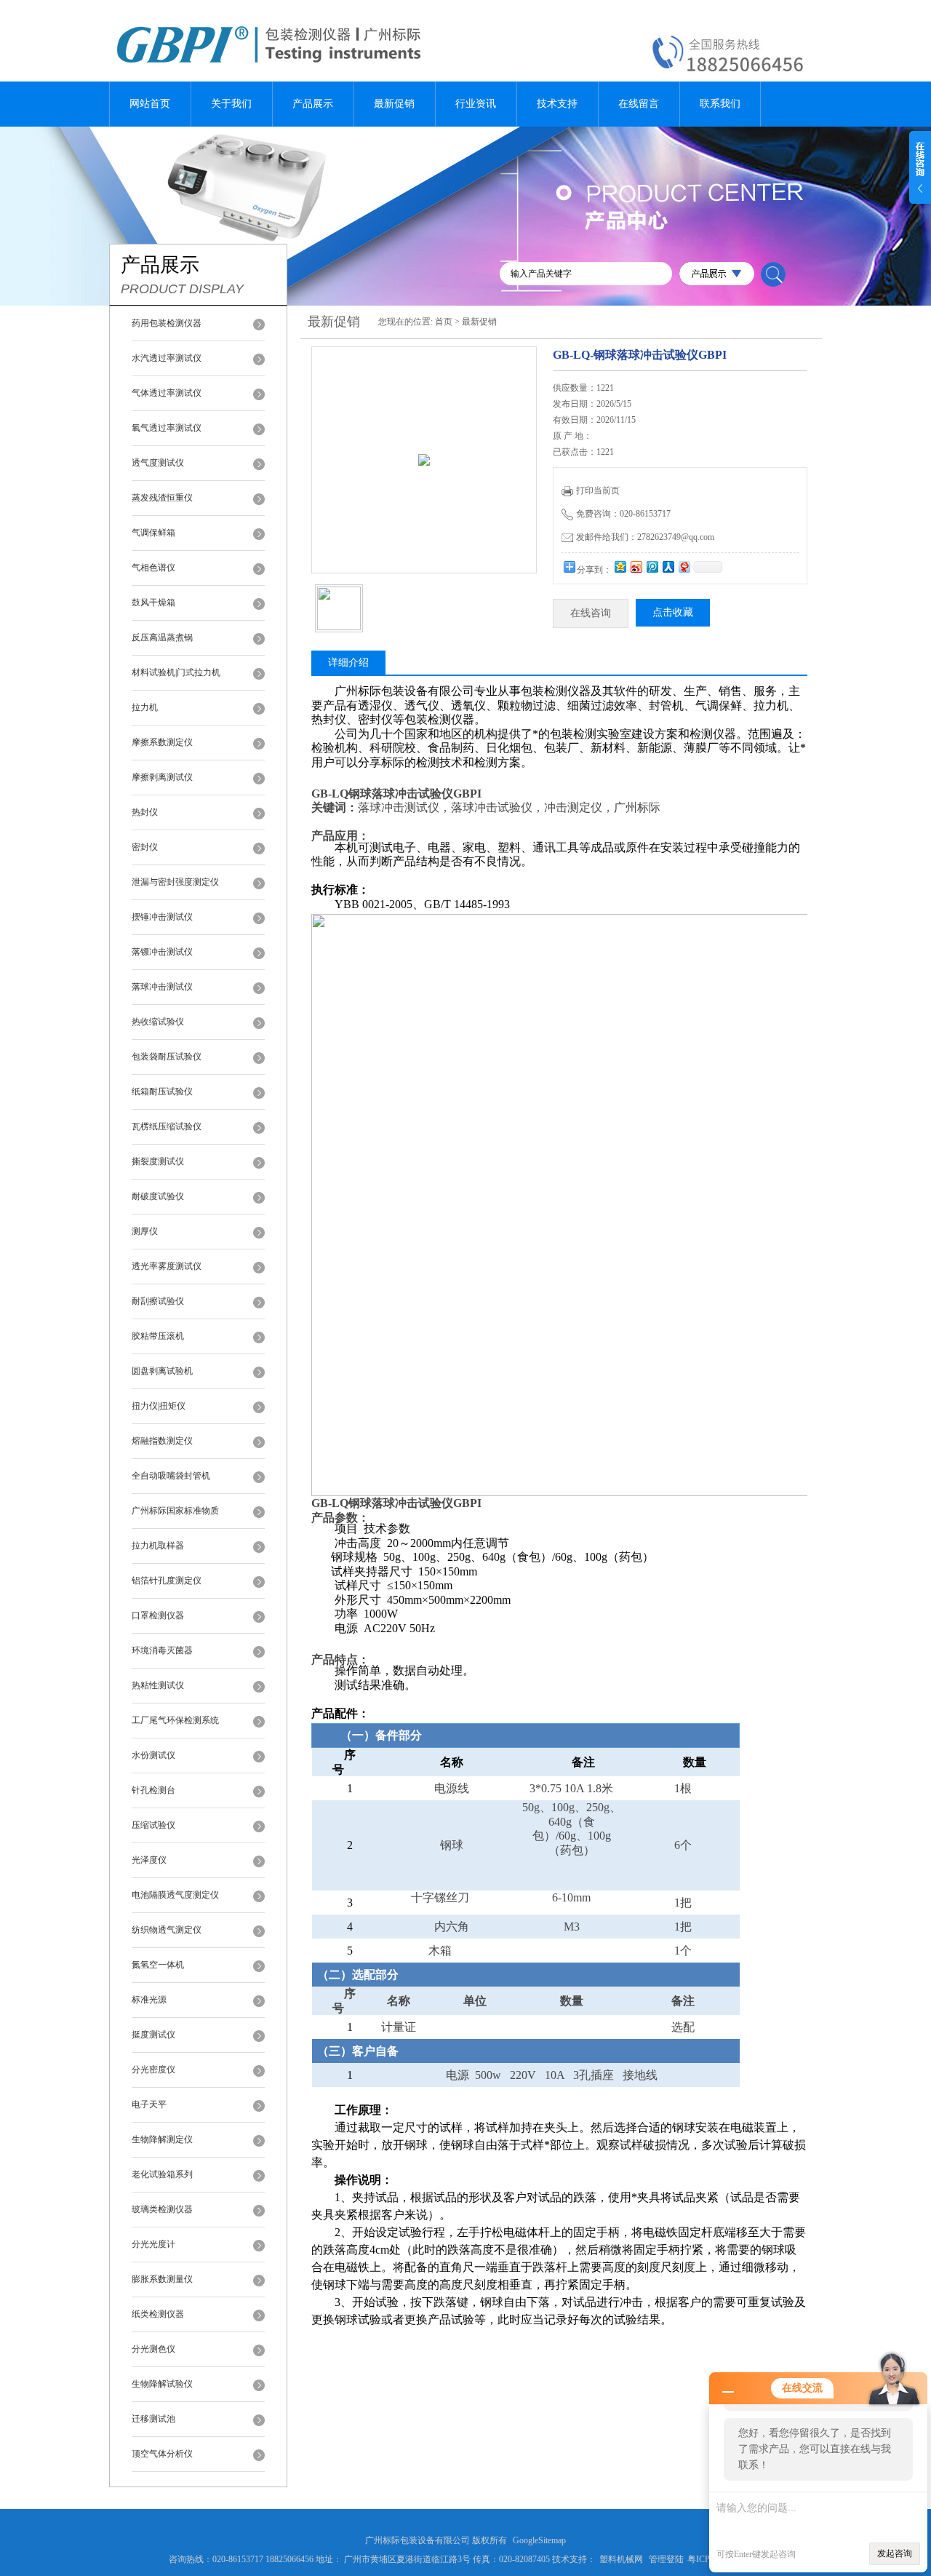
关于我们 (231, 104)
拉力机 (145, 707)
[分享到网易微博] (684, 567)
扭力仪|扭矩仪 (159, 1406)
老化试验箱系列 (162, 2174)
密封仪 (145, 847)
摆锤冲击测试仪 (162, 917)
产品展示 (313, 104)
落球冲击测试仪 (162, 987)
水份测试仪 (153, 1755)
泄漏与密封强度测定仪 (175, 882)
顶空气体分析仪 (162, 2454)
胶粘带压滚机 (158, 1336)
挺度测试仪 (153, 2035)
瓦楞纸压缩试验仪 (167, 1126)
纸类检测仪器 (158, 2314)
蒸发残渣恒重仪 (162, 498)
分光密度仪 (153, 2070)
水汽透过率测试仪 (167, 358)
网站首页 (150, 104)
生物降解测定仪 (162, 2139)
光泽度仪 (149, 1860)
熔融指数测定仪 (162, 1441)
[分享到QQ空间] (620, 567)
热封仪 (145, 812)
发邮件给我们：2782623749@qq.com (645, 537)
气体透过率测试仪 (167, 393)
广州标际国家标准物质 (175, 1511)
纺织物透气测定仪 (167, 1930)
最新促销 (394, 104)
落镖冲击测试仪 (162, 952)
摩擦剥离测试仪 (162, 777)
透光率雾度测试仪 (167, 1266)
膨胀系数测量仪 (162, 2279)
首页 (444, 322)
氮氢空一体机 (158, 1965)
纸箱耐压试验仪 (162, 1092)
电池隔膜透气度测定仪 (175, 1895)
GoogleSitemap (539, 2540)
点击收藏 (673, 612)
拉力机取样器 (158, 1546)
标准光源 (149, 2000)
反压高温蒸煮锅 (162, 637)
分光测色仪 (153, 2349)
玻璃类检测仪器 (162, 2209)
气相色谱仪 (153, 568)
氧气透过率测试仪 (167, 428)
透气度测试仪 (158, 463)
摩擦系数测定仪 (162, 742)
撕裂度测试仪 (158, 1161)
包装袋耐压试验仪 (167, 1057)
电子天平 (149, 2104)
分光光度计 (153, 2244)
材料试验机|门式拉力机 (176, 672)
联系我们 (720, 104)
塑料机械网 (621, 2559)
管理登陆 (666, 2559)
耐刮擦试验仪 (158, 1301)
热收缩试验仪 (158, 1022)
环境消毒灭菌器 (162, 1650)
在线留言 (639, 104)
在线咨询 (591, 613)
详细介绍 (348, 663)
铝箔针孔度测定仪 (167, 1581)
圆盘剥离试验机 (162, 1371)
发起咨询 (895, 2553)
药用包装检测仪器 (167, 323)
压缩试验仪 (153, 1825)
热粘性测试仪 (158, 1685)
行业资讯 (476, 104)
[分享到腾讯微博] (652, 567)
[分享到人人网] (668, 567)
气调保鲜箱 (153, 533)
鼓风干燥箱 (153, 603)
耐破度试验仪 (158, 1196)
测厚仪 (145, 1231)
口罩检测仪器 (158, 1615)
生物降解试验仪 (162, 2384)
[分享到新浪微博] (636, 567)
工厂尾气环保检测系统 (175, 1720)
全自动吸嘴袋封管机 (171, 1476)
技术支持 (557, 104)
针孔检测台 (153, 1790)
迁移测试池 (153, 2419)
